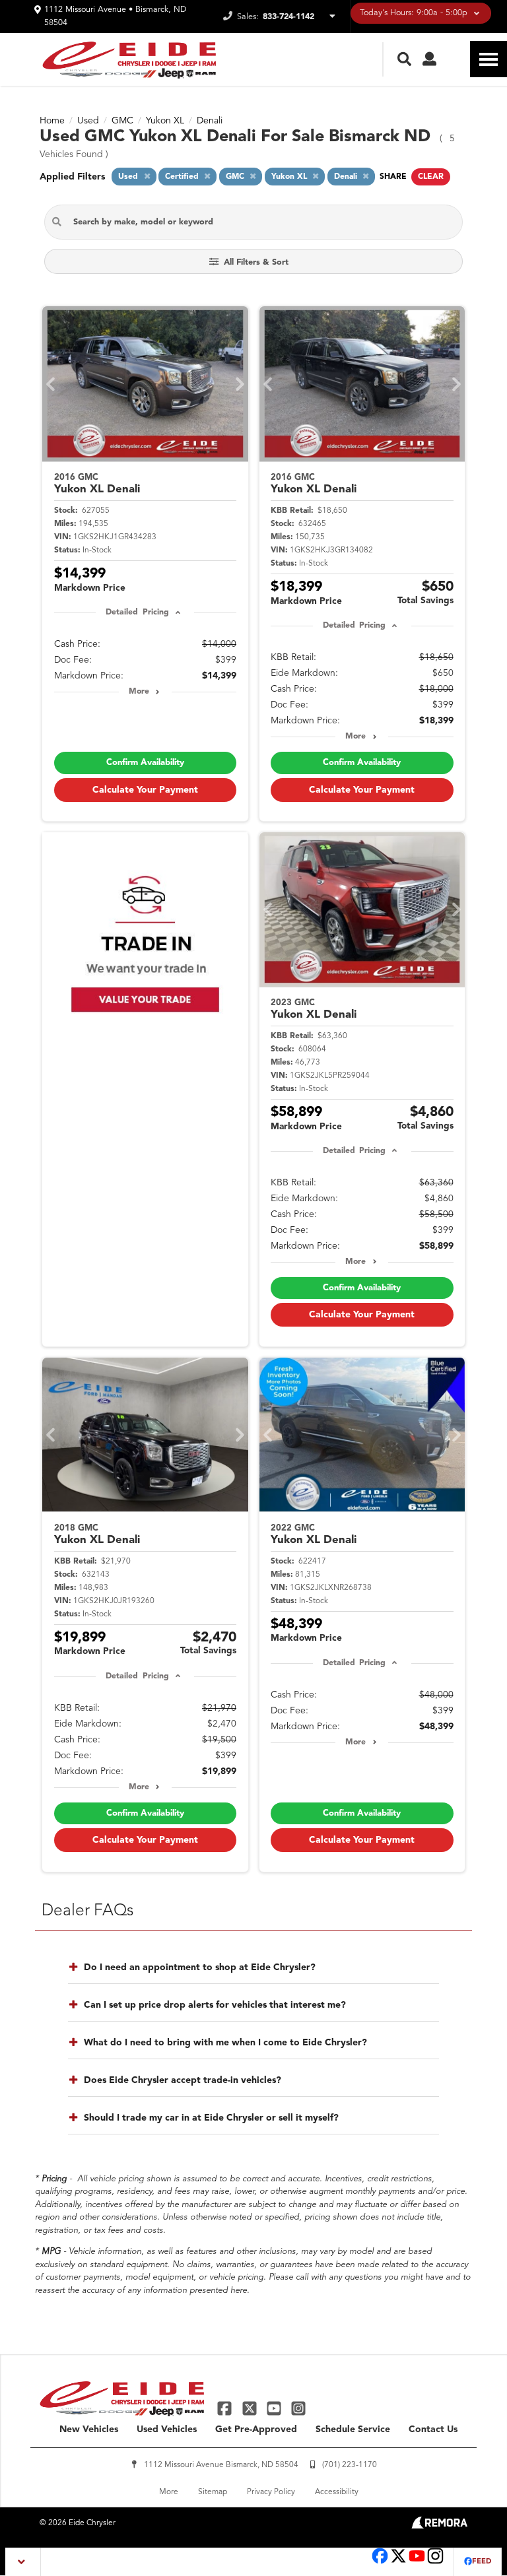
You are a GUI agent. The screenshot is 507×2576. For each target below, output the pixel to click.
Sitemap (213, 2492)
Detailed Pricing (137, 612)
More (139, 692)
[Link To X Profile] (251, 2408)
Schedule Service (353, 2429)
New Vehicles (89, 2429)
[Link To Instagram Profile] (298, 2408)
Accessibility (337, 2492)
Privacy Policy (271, 2492)
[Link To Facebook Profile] (226, 2408)
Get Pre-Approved (256, 2429)
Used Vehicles (167, 2429)
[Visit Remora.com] (439, 2526)
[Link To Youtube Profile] (417, 2562)
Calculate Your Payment (145, 790)
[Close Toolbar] (23, 2562)
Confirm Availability (145, 763)
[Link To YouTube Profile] (276, 2408)
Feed (482, 2562)
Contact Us (433, 2429)
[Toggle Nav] (489, 59)
